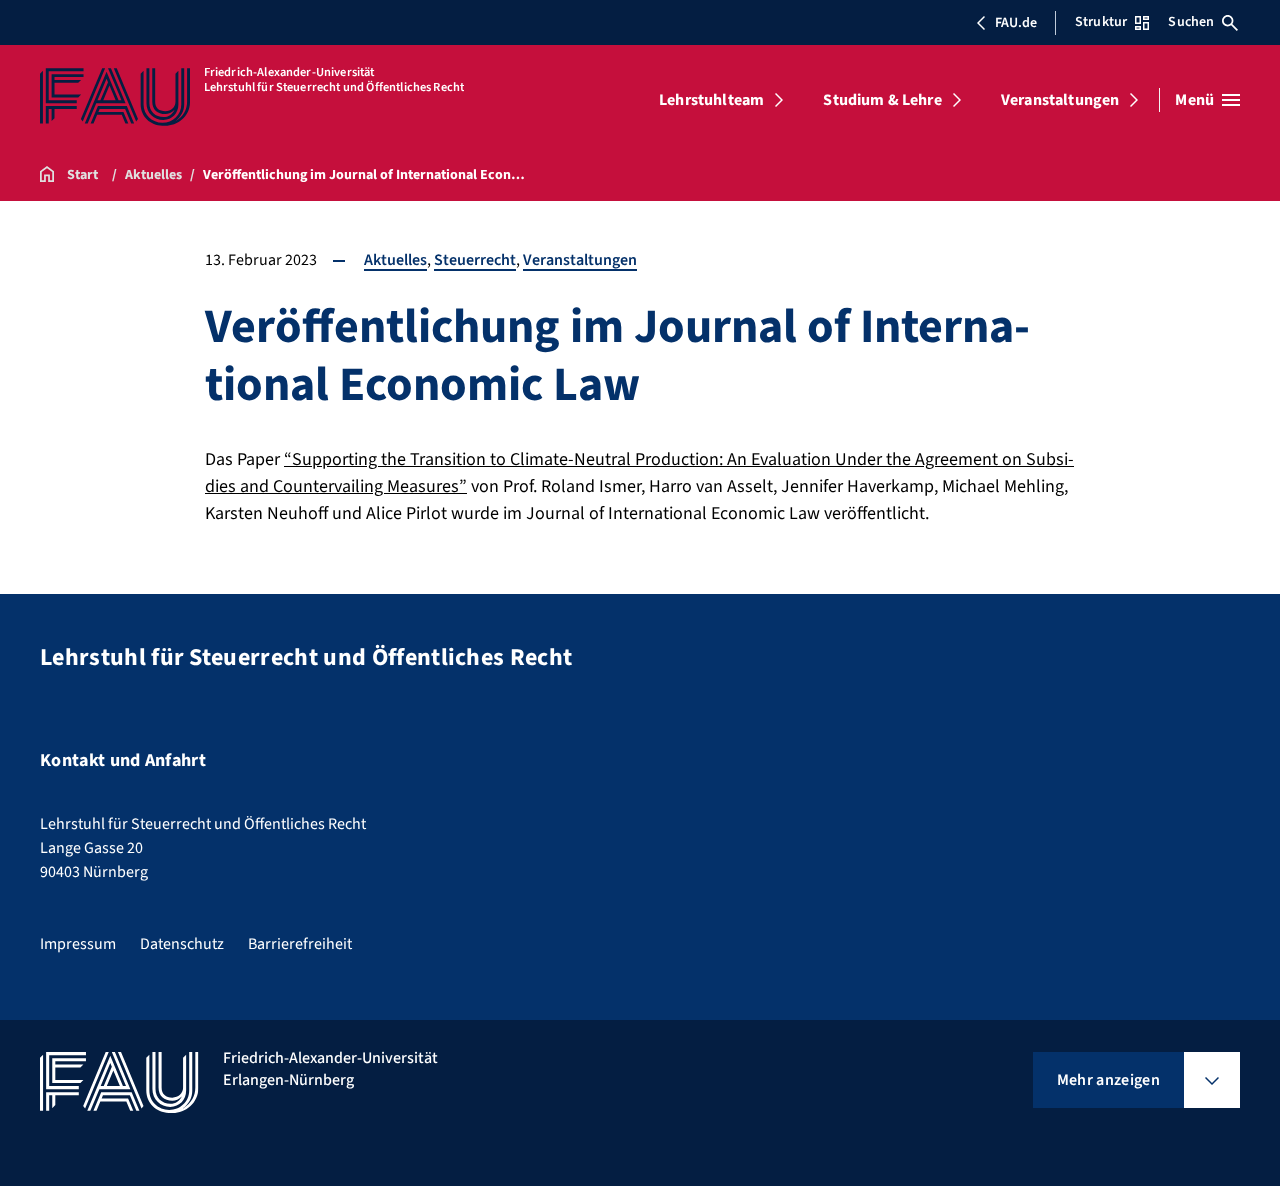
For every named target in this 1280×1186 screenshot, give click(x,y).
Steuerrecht (475, 260)
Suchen (1191, 22)
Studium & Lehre (882, 100)
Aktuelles (395, 260)
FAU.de (1016, 23)
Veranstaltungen (1060, 100)
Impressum (78, 944)
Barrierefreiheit (300, 944)
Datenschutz (182, 944)
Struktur (1101, 22)
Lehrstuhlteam (711, 100)
